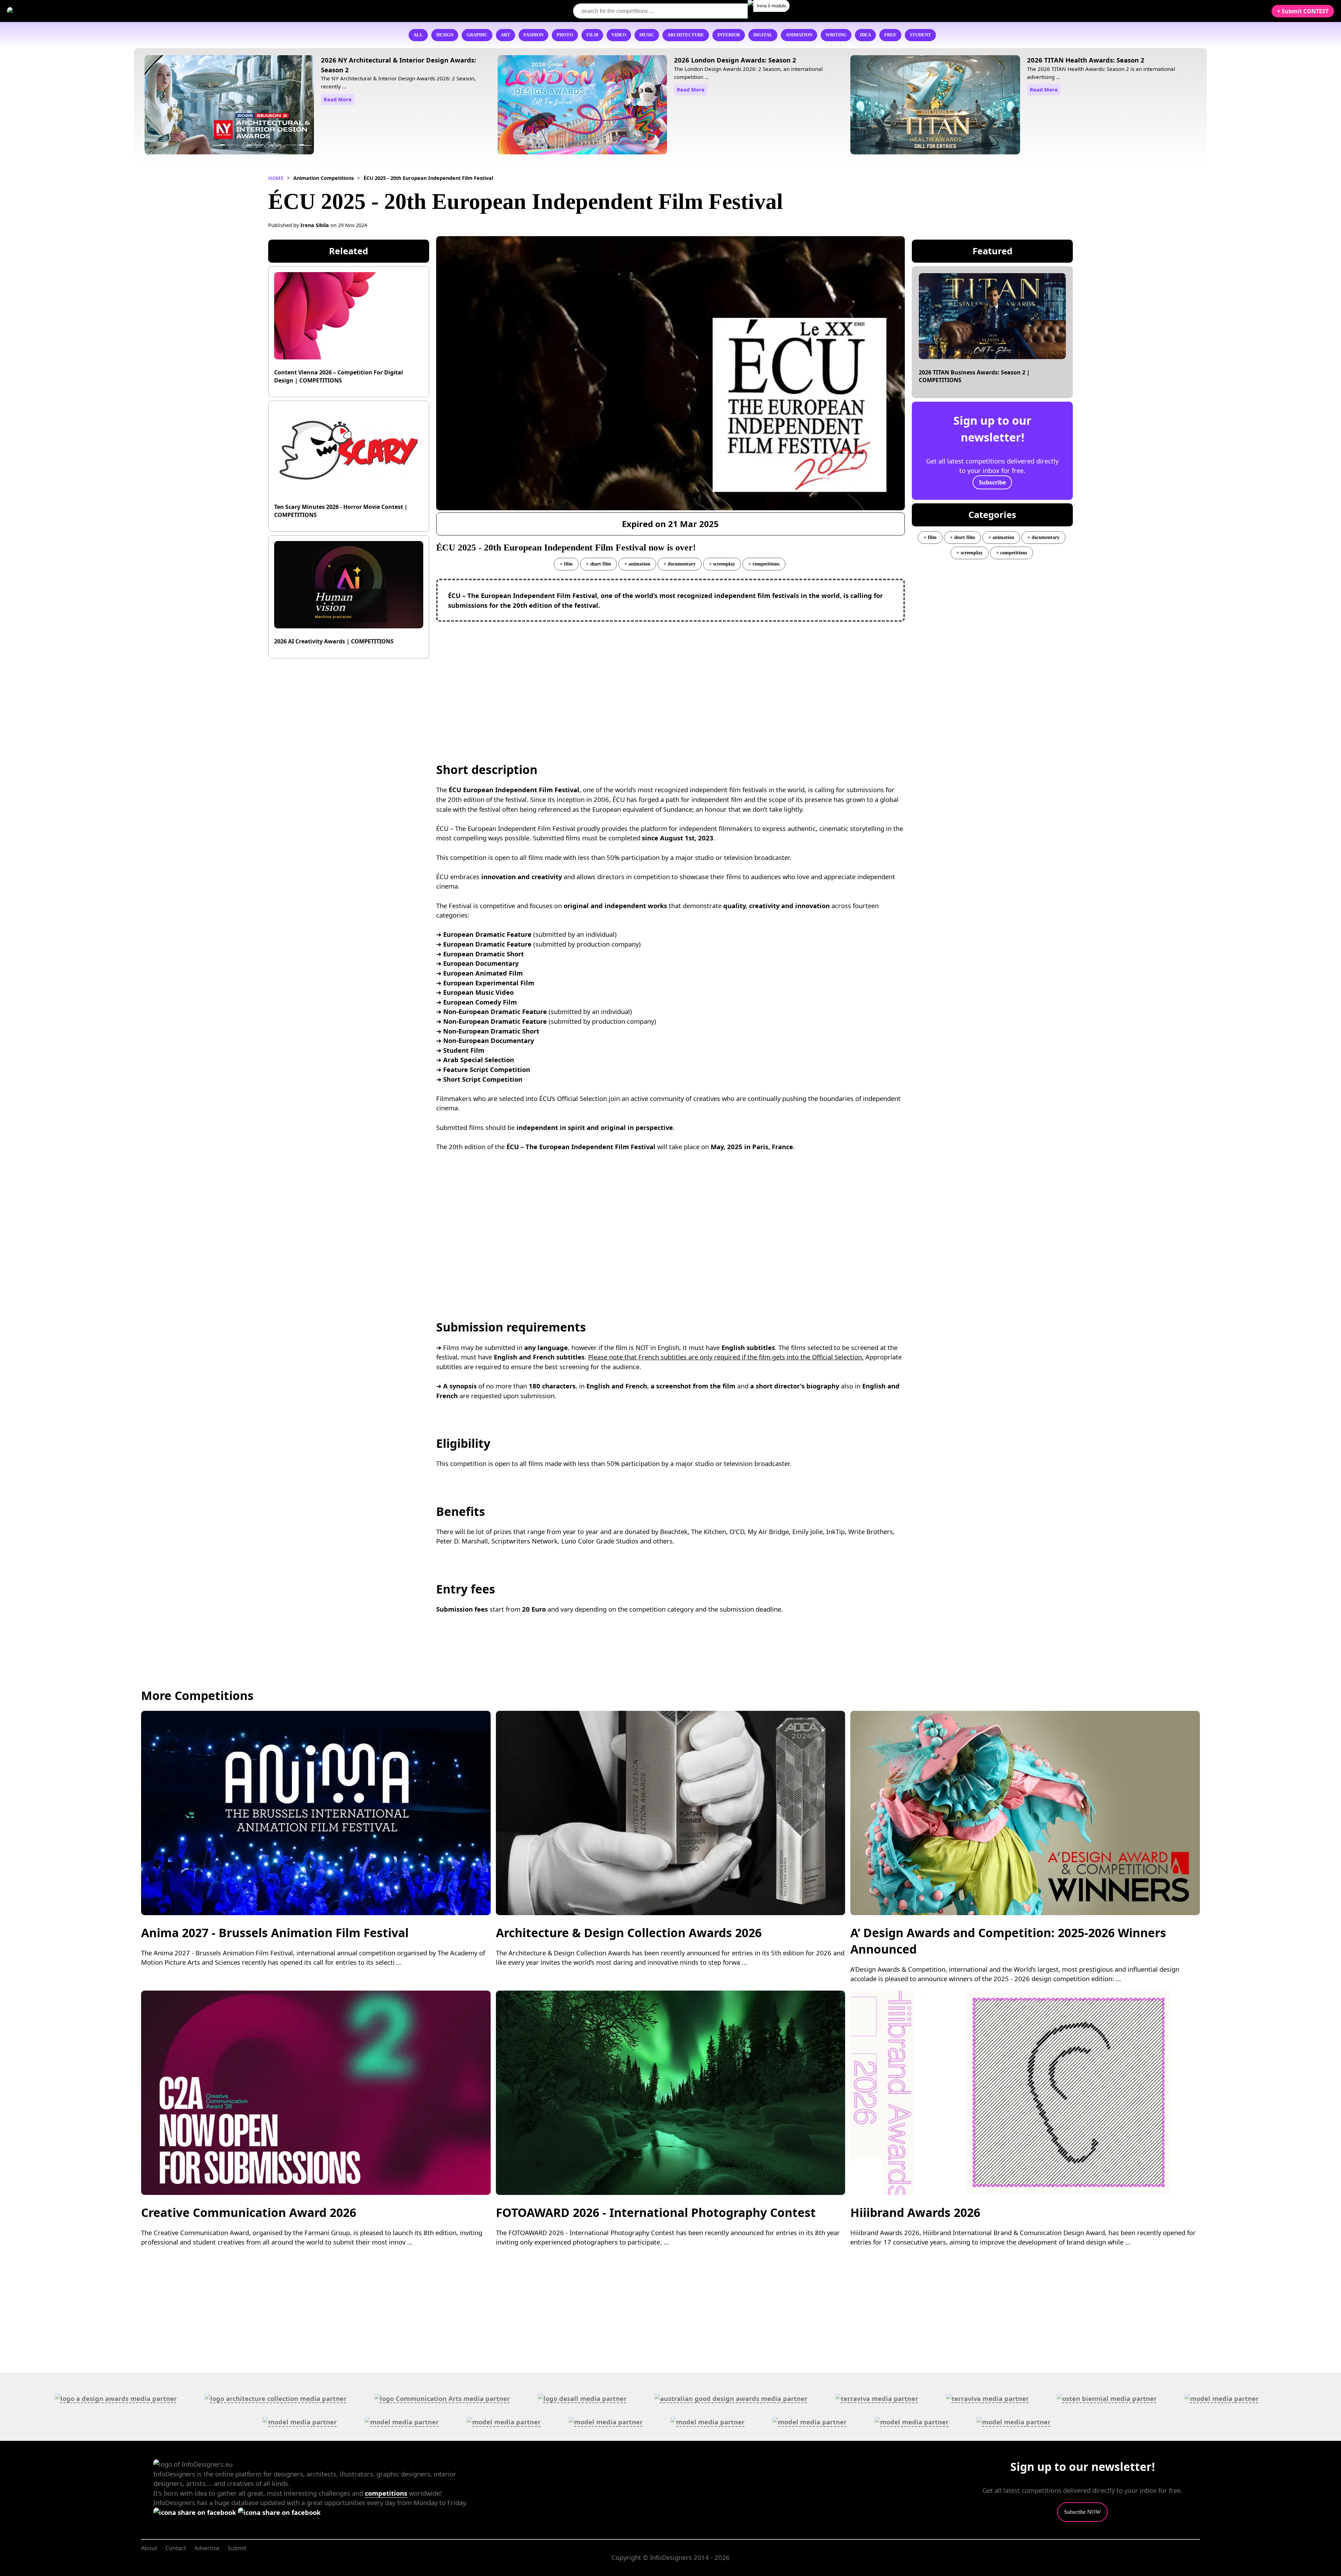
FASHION (533, 35)
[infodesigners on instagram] (279, 2512)
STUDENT (920, 35)
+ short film (599, 564)
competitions (386, 2493)
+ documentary (680, 564)
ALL (418, 35)
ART (505, 35)
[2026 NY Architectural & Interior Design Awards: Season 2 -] (229, 106)
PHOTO (565, 35)
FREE (890, 35)
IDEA (865, 35)
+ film (566, 564)
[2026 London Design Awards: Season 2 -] (582, 106)
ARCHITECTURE (686, 35)
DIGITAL (763, 35)
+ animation (637, 564)
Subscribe (992, 482)
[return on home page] (49, 11)
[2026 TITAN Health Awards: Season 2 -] (935, 106)
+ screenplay (722, 564)
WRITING (836, 35)
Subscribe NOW (1082, 2512)
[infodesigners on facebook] (196, 2512)
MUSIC (647, 35)
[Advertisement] (670, 678)
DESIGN (445, 35)
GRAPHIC (477, 35)
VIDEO (619, 35)
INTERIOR (729, 35)
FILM (592, 35)
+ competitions (764, 564)
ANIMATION (799, 35)
